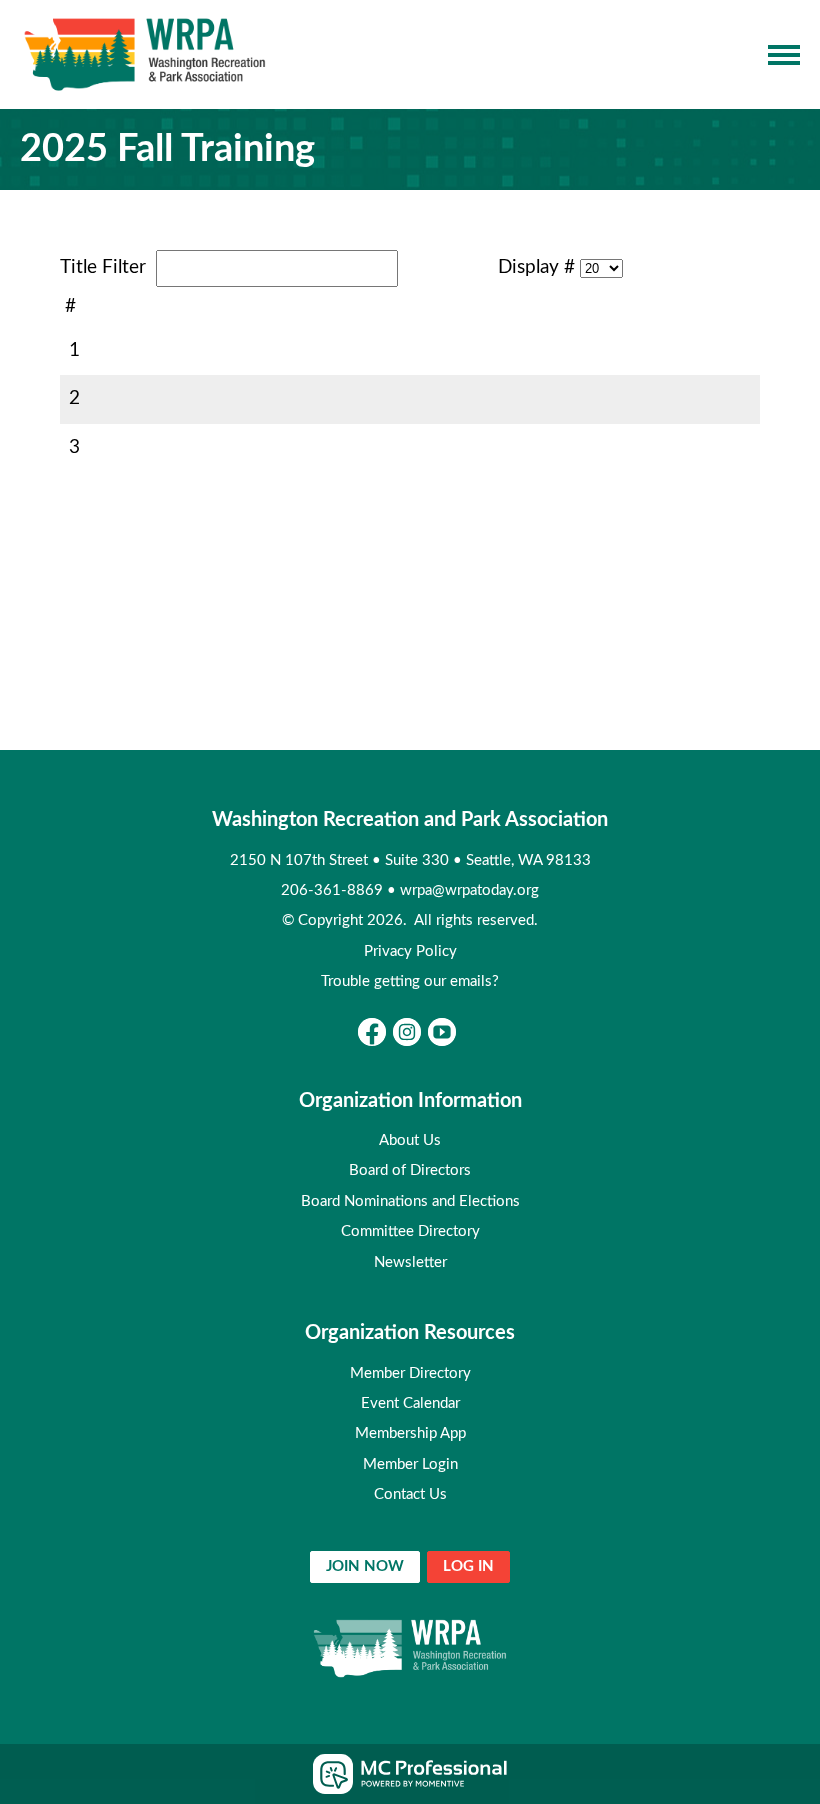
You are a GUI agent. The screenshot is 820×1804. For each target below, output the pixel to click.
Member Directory (410, 1373)
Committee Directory (410, 1231)
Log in (468, 1566)
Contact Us (410, 1494)
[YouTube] (442, 1032)
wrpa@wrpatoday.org (469, 890)
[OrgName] (145, 54)
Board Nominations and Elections (410, 1201)
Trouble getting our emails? (410, 981)
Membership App (410, 1433)
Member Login (410, 1464)
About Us (410, 1140)
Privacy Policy (410, 951)
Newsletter (410, 1262)
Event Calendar (410, 1403)
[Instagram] (407, 1032)
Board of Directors (410, 1170)
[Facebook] (372, 1032)
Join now (365, 1566)
